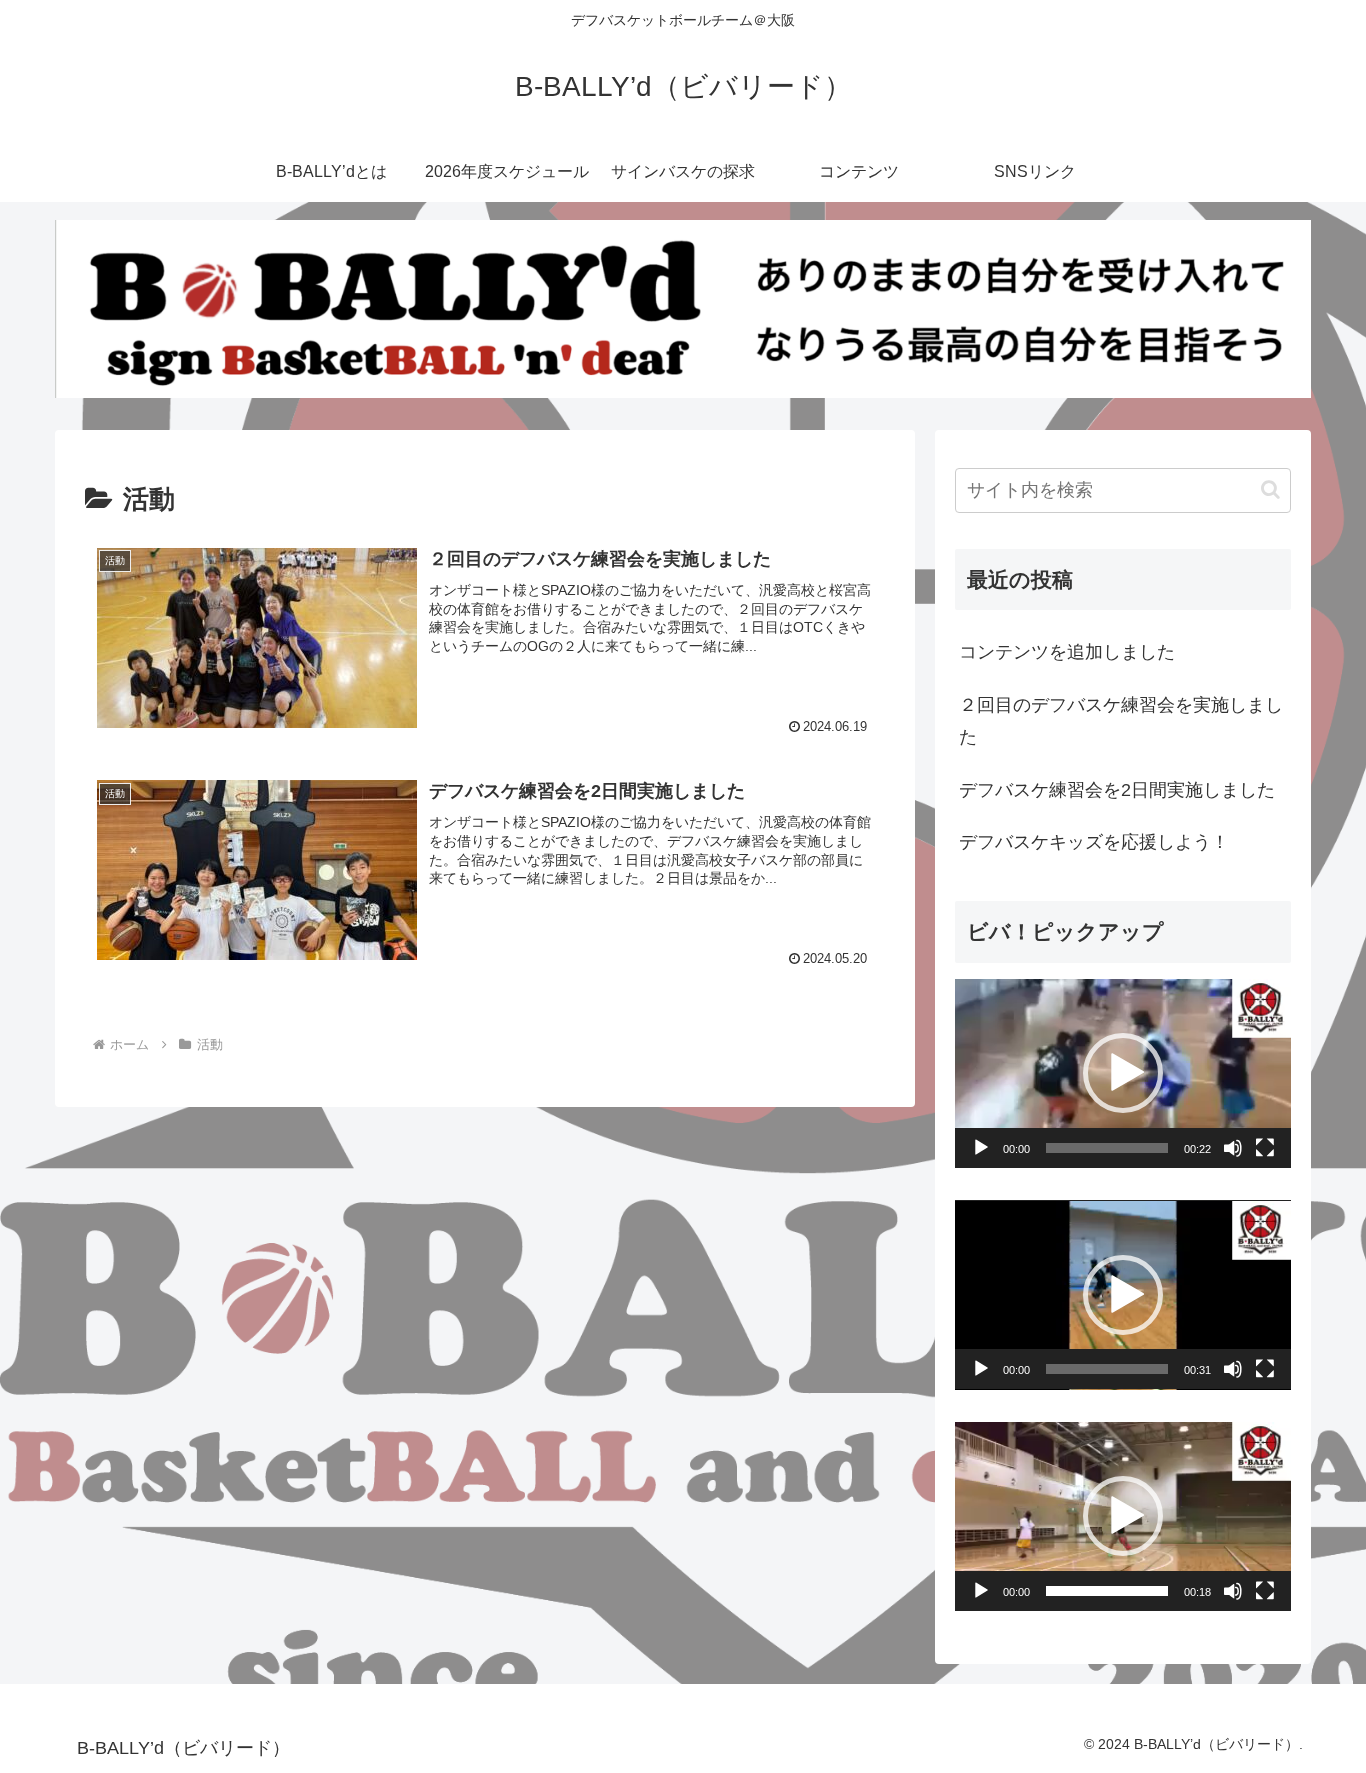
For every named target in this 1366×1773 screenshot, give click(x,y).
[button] (1270, 490)
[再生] (981, 1148)
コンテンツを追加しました (1067, 653)
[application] (1123, 1073)
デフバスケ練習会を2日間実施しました (1117, 790)
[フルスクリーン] (1265, 1148)
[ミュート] (1233, 1148)
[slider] (1107, 1148)
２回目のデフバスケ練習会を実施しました (1121, 721)
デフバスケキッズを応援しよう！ (1094, 843)
